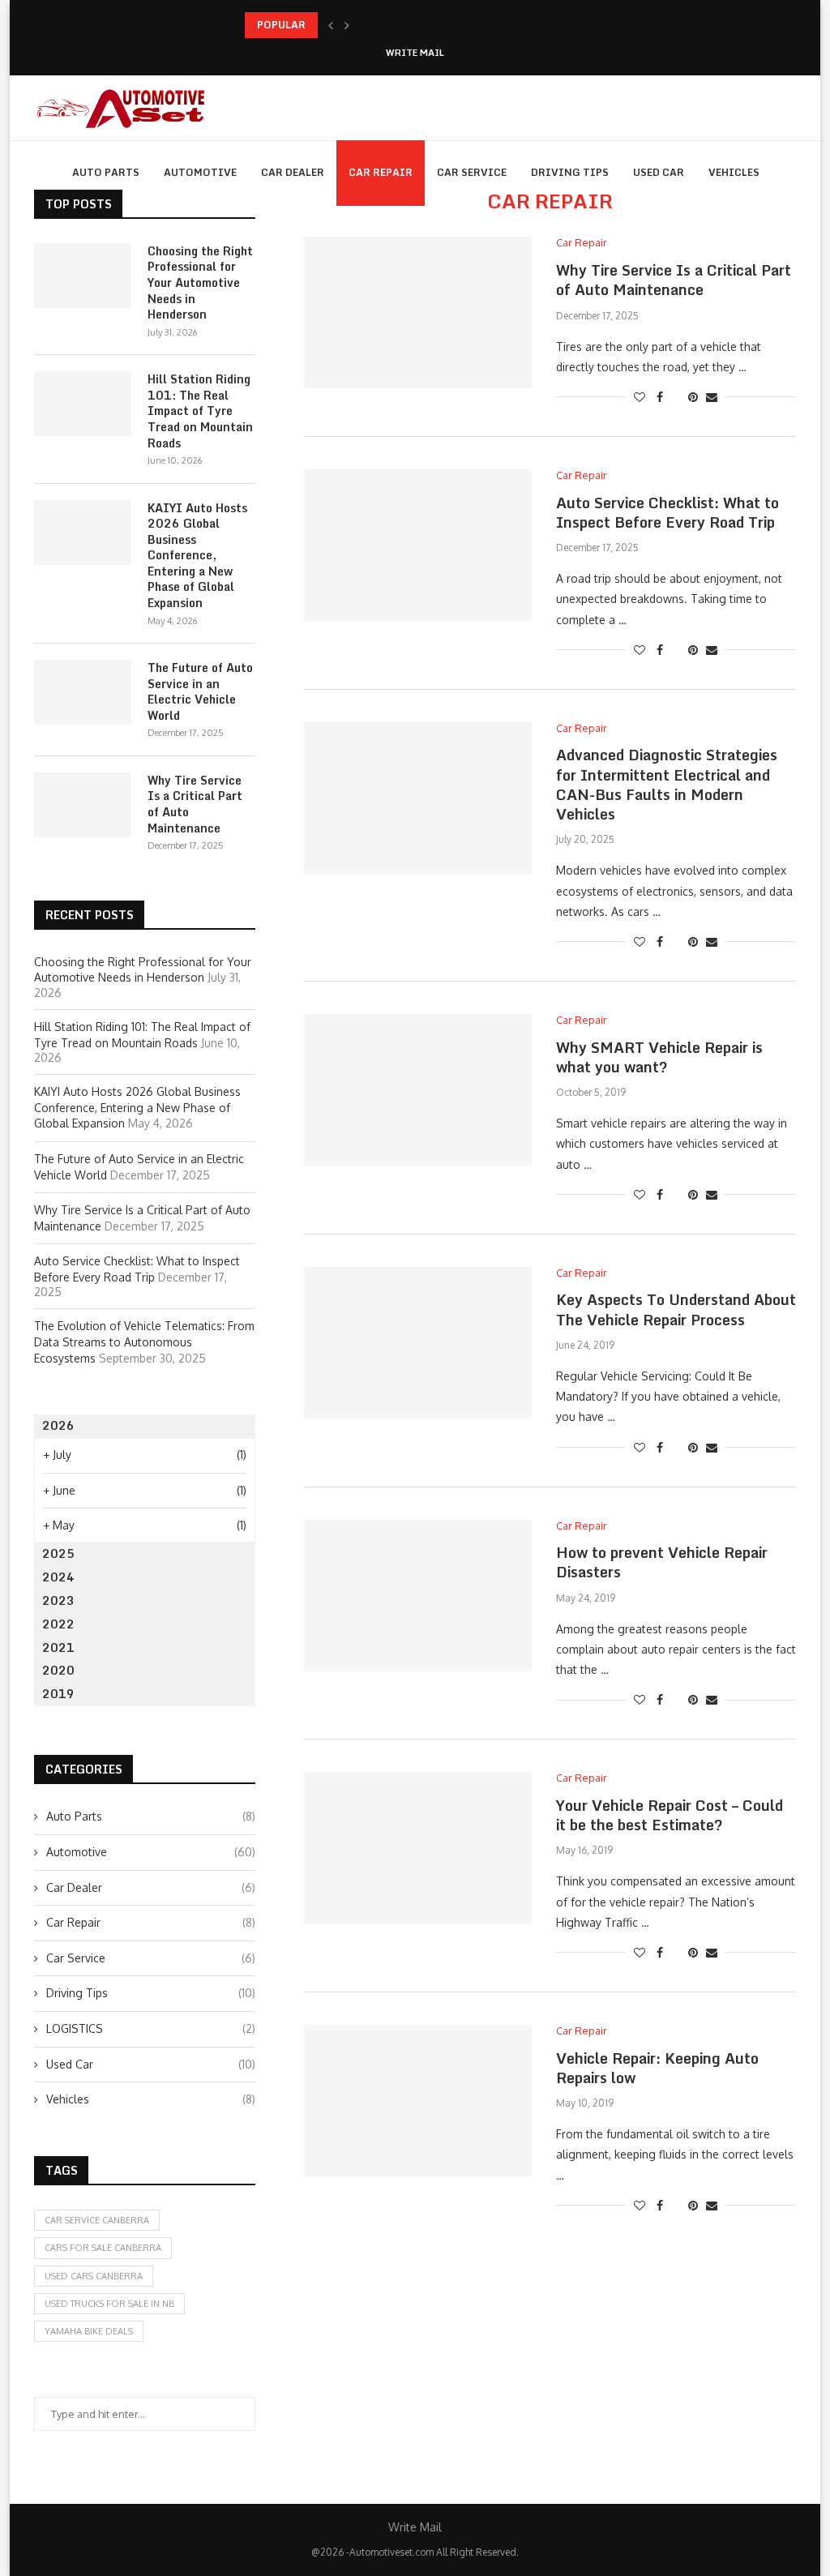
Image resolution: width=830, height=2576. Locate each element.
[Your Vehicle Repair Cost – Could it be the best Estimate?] (418, 1848)
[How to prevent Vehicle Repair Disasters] (418, 1596)
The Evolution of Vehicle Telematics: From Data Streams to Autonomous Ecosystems (144, 1341)
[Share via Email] (712, 397)
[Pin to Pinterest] (693, 397)
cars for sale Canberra (103, 2248)
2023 (58, 1600)
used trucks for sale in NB (109, 2304)
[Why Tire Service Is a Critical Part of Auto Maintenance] (418, 312)
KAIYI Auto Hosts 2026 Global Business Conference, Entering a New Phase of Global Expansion (197, 556)
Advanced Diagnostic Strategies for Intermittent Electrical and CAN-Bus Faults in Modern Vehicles (667, 784)
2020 (58, 1670)
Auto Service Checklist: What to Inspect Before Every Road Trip (667, 512)
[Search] (788, 241)
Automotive (200, 172)
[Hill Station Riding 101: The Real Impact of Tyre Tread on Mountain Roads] (83, 404)
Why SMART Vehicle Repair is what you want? (659, 1057)
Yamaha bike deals (89, 2331)
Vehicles (734, 172)
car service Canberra (97, 2220)
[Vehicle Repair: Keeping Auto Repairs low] (418, 2101)
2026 (58, 1425)
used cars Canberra (94, 2276)
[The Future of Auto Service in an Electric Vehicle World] (83, 692)
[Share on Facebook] (660, 397)
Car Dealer (293, 172)
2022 (58, 1624)
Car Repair (381, 172)
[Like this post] (640, 397)
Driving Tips (570, 172)
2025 (58, 1553)
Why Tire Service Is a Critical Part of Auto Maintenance (674, 280)
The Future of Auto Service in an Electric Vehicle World (200, 691)
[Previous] (331, 25)
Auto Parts (106, 172)
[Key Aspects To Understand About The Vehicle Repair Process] (418, 1343)
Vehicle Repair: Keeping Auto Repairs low (657, 2068)
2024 (58, 1577)
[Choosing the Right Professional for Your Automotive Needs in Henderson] (83, 276)
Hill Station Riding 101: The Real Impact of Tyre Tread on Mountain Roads (200, 411)
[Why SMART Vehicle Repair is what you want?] (418, 1090)
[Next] (347, 25)
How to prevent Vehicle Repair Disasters (662, 1562)
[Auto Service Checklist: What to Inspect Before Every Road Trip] (418, 545)
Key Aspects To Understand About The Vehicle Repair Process (676, 1309)
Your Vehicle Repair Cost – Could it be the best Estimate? (670, 1815)
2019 (58, 1694)
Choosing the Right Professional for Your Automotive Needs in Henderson (200, 283)
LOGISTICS (151, 2028)
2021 (58, 1647)
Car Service (472, 172)
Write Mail (415, 53)
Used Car (659, 172)
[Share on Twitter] (676, 397)
